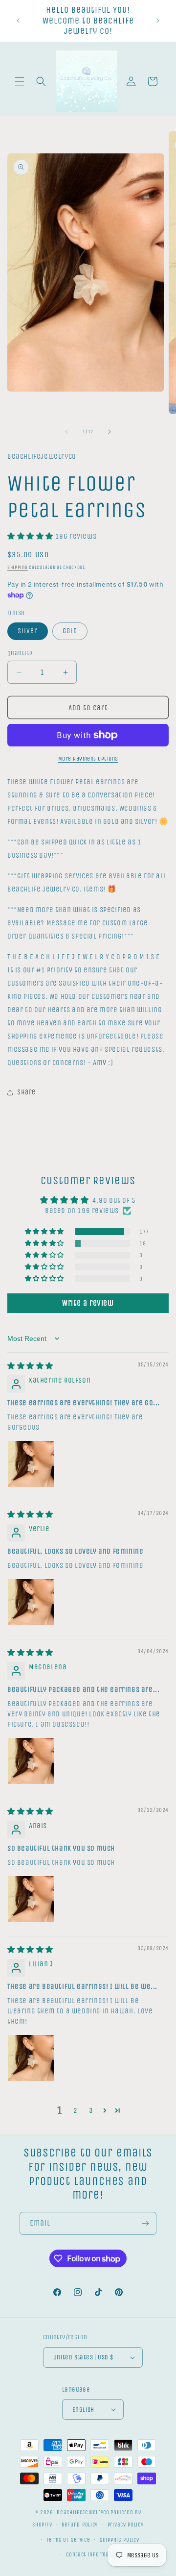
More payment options (88, 759)
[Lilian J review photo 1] (31, 2058)
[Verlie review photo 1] (31, 1602)
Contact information (93, 2555)
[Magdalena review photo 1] (31, 1761)
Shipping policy (120, 2540)
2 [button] (76, 2110)
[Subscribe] (145, 2223)
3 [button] (91, 2110)
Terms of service (68, 2540)
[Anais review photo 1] (31, 1899)
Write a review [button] (88, 1303)
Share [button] (26, 1092)
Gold (70, 631)
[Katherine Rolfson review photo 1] (31, 1464)
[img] (30, 1366)
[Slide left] (66, 432)
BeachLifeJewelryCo (83, 2513)
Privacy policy (126, 2525)
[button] (20, 81)
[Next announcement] (158, 21)
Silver (28, 631)
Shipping (18, 568)
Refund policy (80, 2525)
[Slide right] (110, 432)
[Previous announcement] (18, 21)
